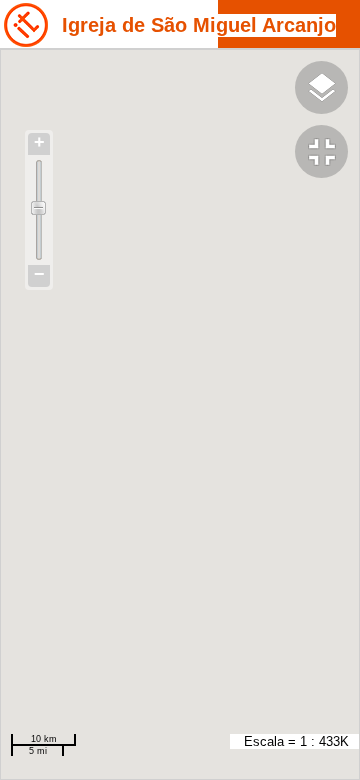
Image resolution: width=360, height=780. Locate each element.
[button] (327, 154)
